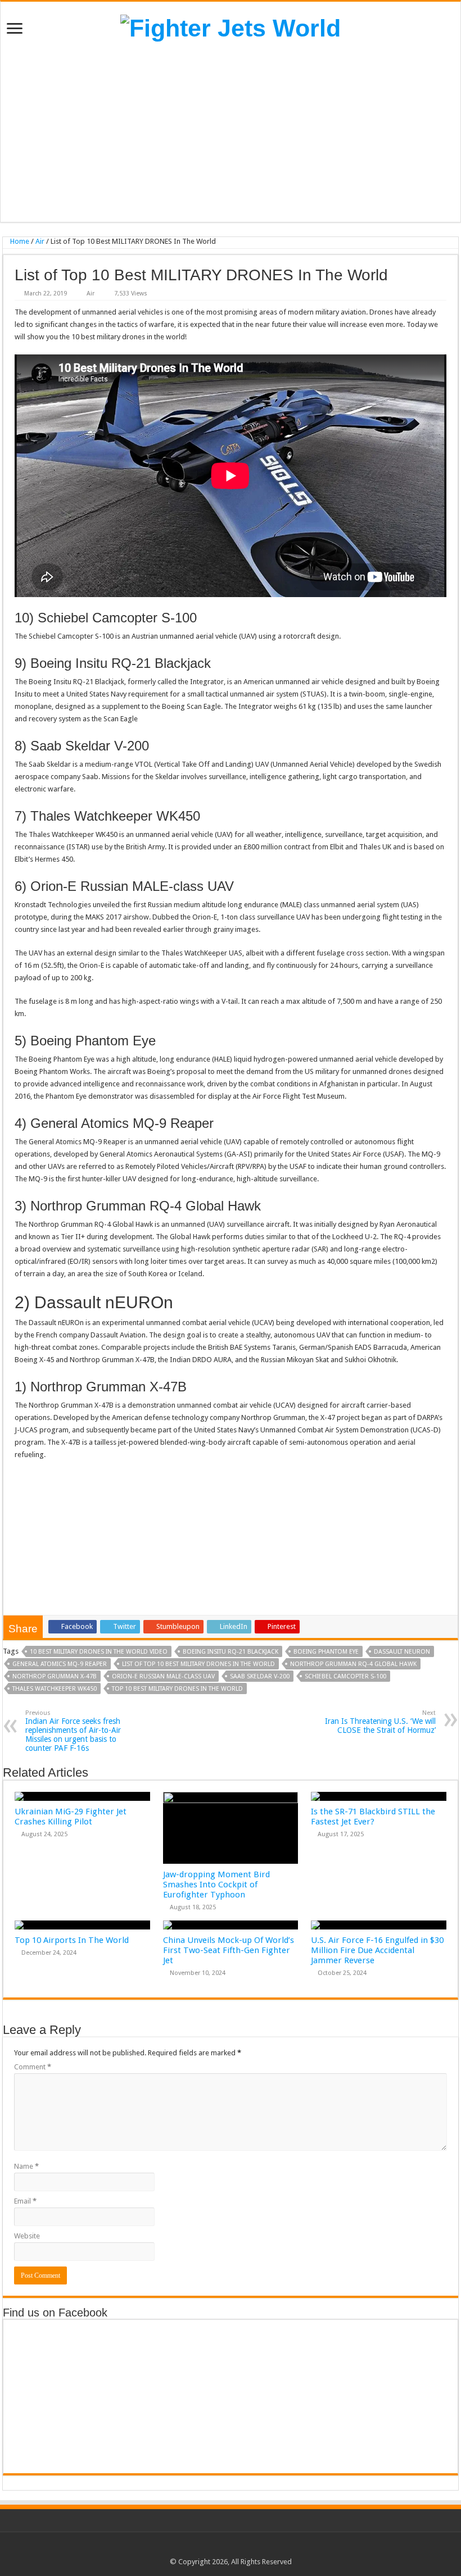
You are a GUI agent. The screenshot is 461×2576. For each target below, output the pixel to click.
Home (19, 241)
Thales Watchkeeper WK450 (55, 1689)
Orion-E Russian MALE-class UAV (163, 1676)
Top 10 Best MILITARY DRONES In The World (177, 1689)
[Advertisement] (231, 132)
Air (40, 241)
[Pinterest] (236, 2548)
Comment (33, 2067)
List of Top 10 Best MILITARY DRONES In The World (198, 1664)
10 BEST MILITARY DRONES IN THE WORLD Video (99, 1652)
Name (26, 2166)
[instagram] (257, 2548)
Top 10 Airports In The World (72, 1940)
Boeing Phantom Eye (326, 1652)
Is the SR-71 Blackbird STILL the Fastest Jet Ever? (373, 1817)
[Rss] (204, 2548)
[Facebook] (214, 2548)
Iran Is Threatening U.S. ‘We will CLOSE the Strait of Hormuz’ (380, 1722)
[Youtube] (247, 2548)
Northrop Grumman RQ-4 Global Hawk (353, 1664)
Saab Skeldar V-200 (260, 1676)
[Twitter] (225, 2548)
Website (27, 2236)
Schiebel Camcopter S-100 (345, 1676)
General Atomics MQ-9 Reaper (60, 1664)
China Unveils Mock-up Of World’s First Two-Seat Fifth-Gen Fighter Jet (229, 1950)
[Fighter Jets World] (231, 26)
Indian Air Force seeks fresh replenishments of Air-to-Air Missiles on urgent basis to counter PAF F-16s (73, 1731)
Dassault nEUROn (402, 1652)
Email (25, 2201)
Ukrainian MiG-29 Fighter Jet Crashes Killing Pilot (71, 1817)
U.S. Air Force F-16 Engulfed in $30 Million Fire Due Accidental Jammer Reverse (377, 1950)
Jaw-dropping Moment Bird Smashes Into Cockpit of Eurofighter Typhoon (216, 1885)
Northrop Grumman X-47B (55, 1676)
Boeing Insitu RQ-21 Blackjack (231, 1652)
